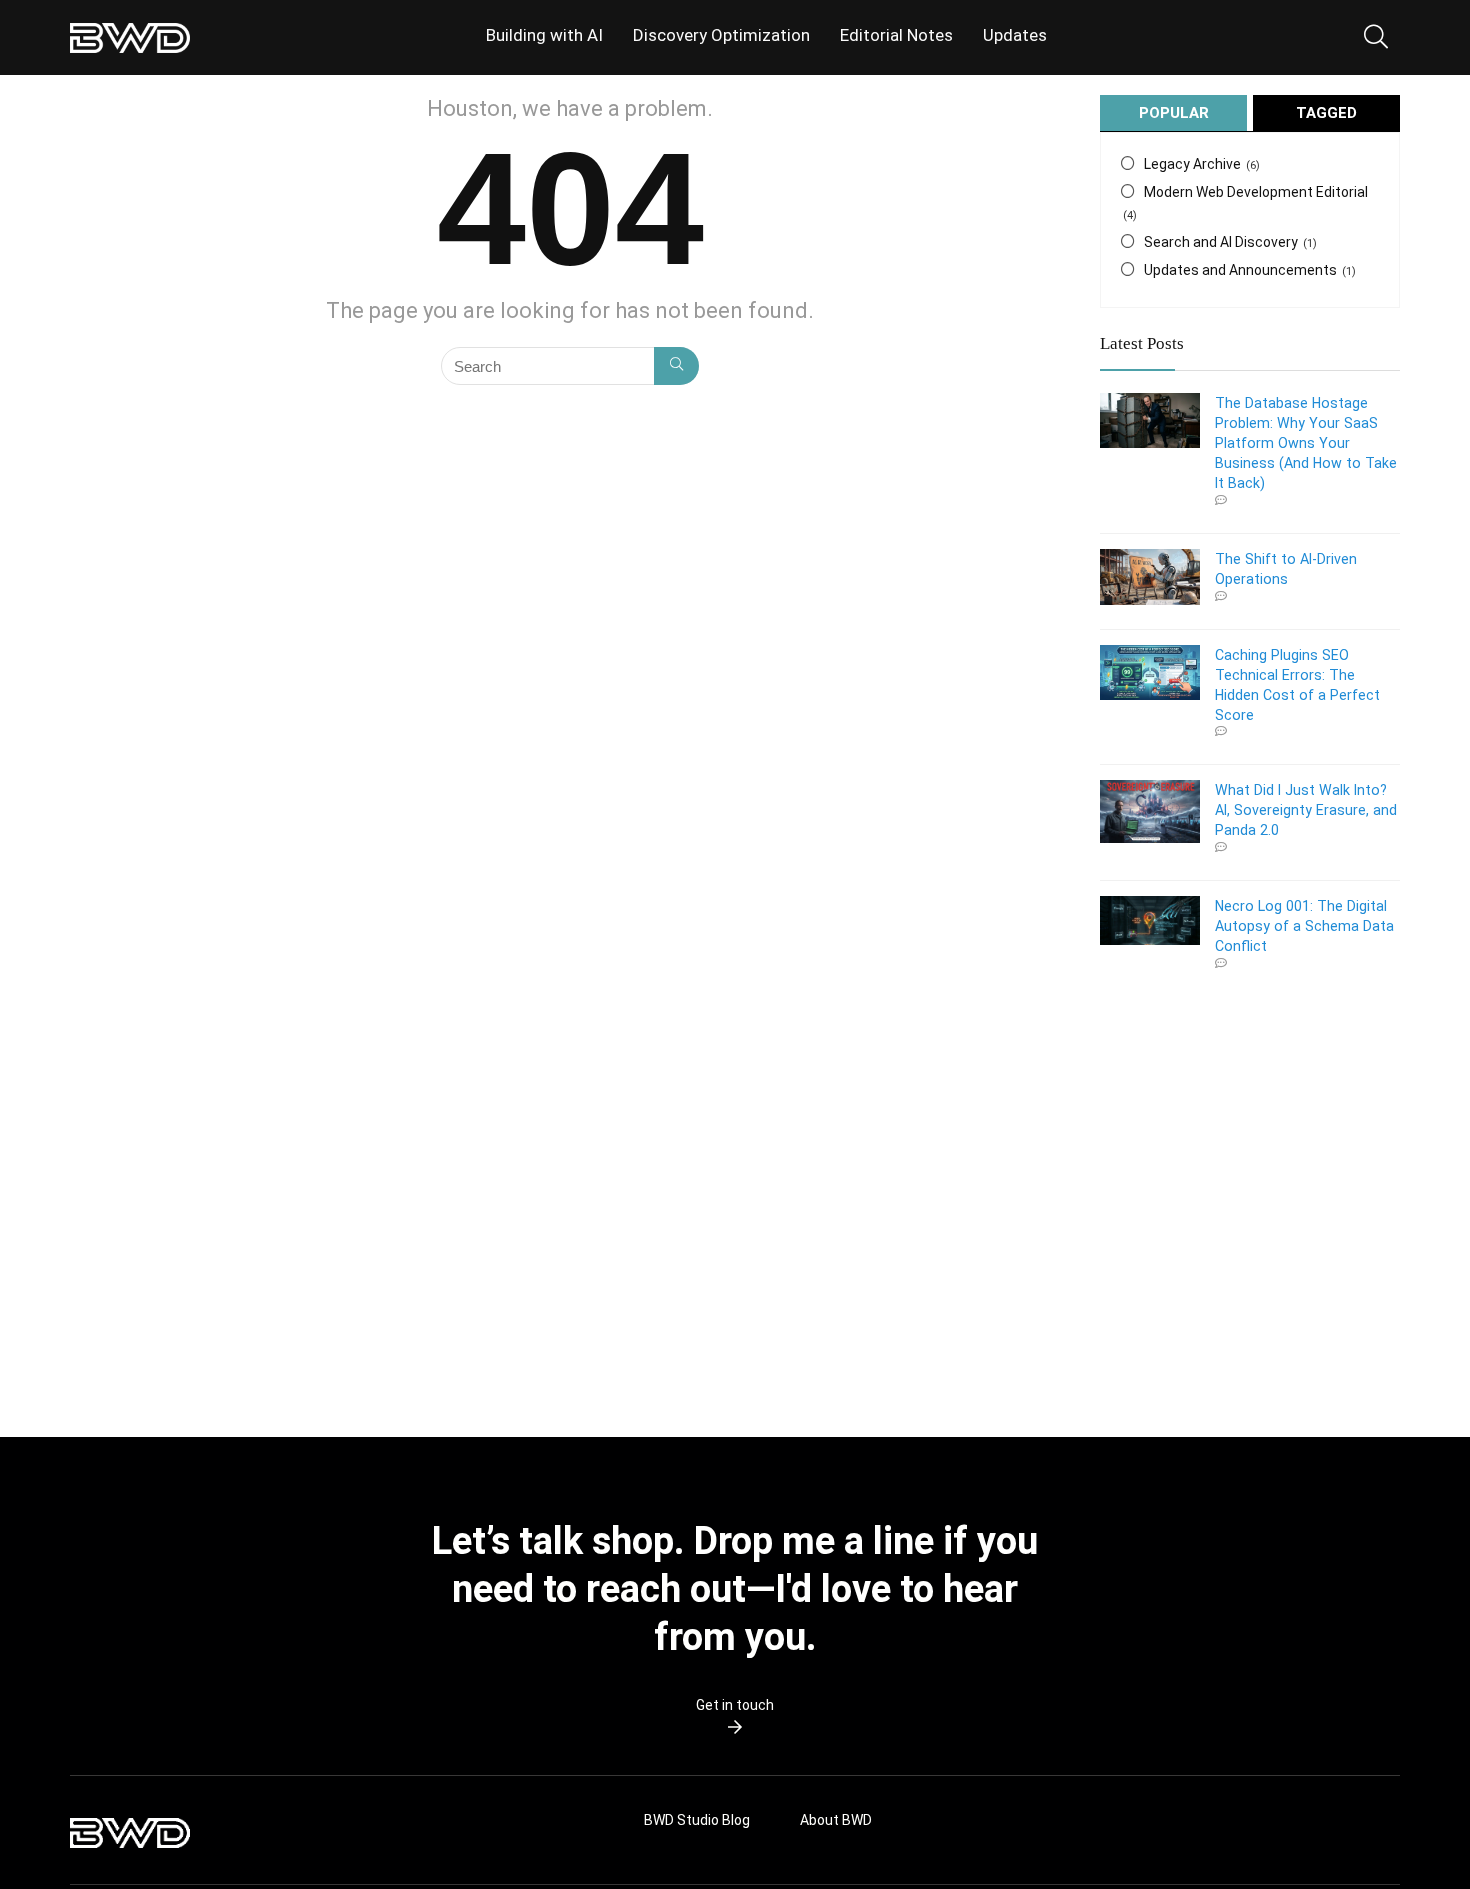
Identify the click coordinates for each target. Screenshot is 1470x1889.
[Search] (676, 366)
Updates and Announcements (1240, 270)
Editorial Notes (896, 35)
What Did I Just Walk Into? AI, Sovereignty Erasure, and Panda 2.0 (1306, 810)
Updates (1015, 35)
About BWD (836, 1820)
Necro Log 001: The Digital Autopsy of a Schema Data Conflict (1304, 926)
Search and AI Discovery (1221, 242)
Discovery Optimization (721, 35)
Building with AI (544, 35)
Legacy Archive (1192, 164)
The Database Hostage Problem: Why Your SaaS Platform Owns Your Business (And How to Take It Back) (1306, 443)
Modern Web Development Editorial (1256, 192)
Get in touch (735, 1705)
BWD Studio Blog (697, 1820)
